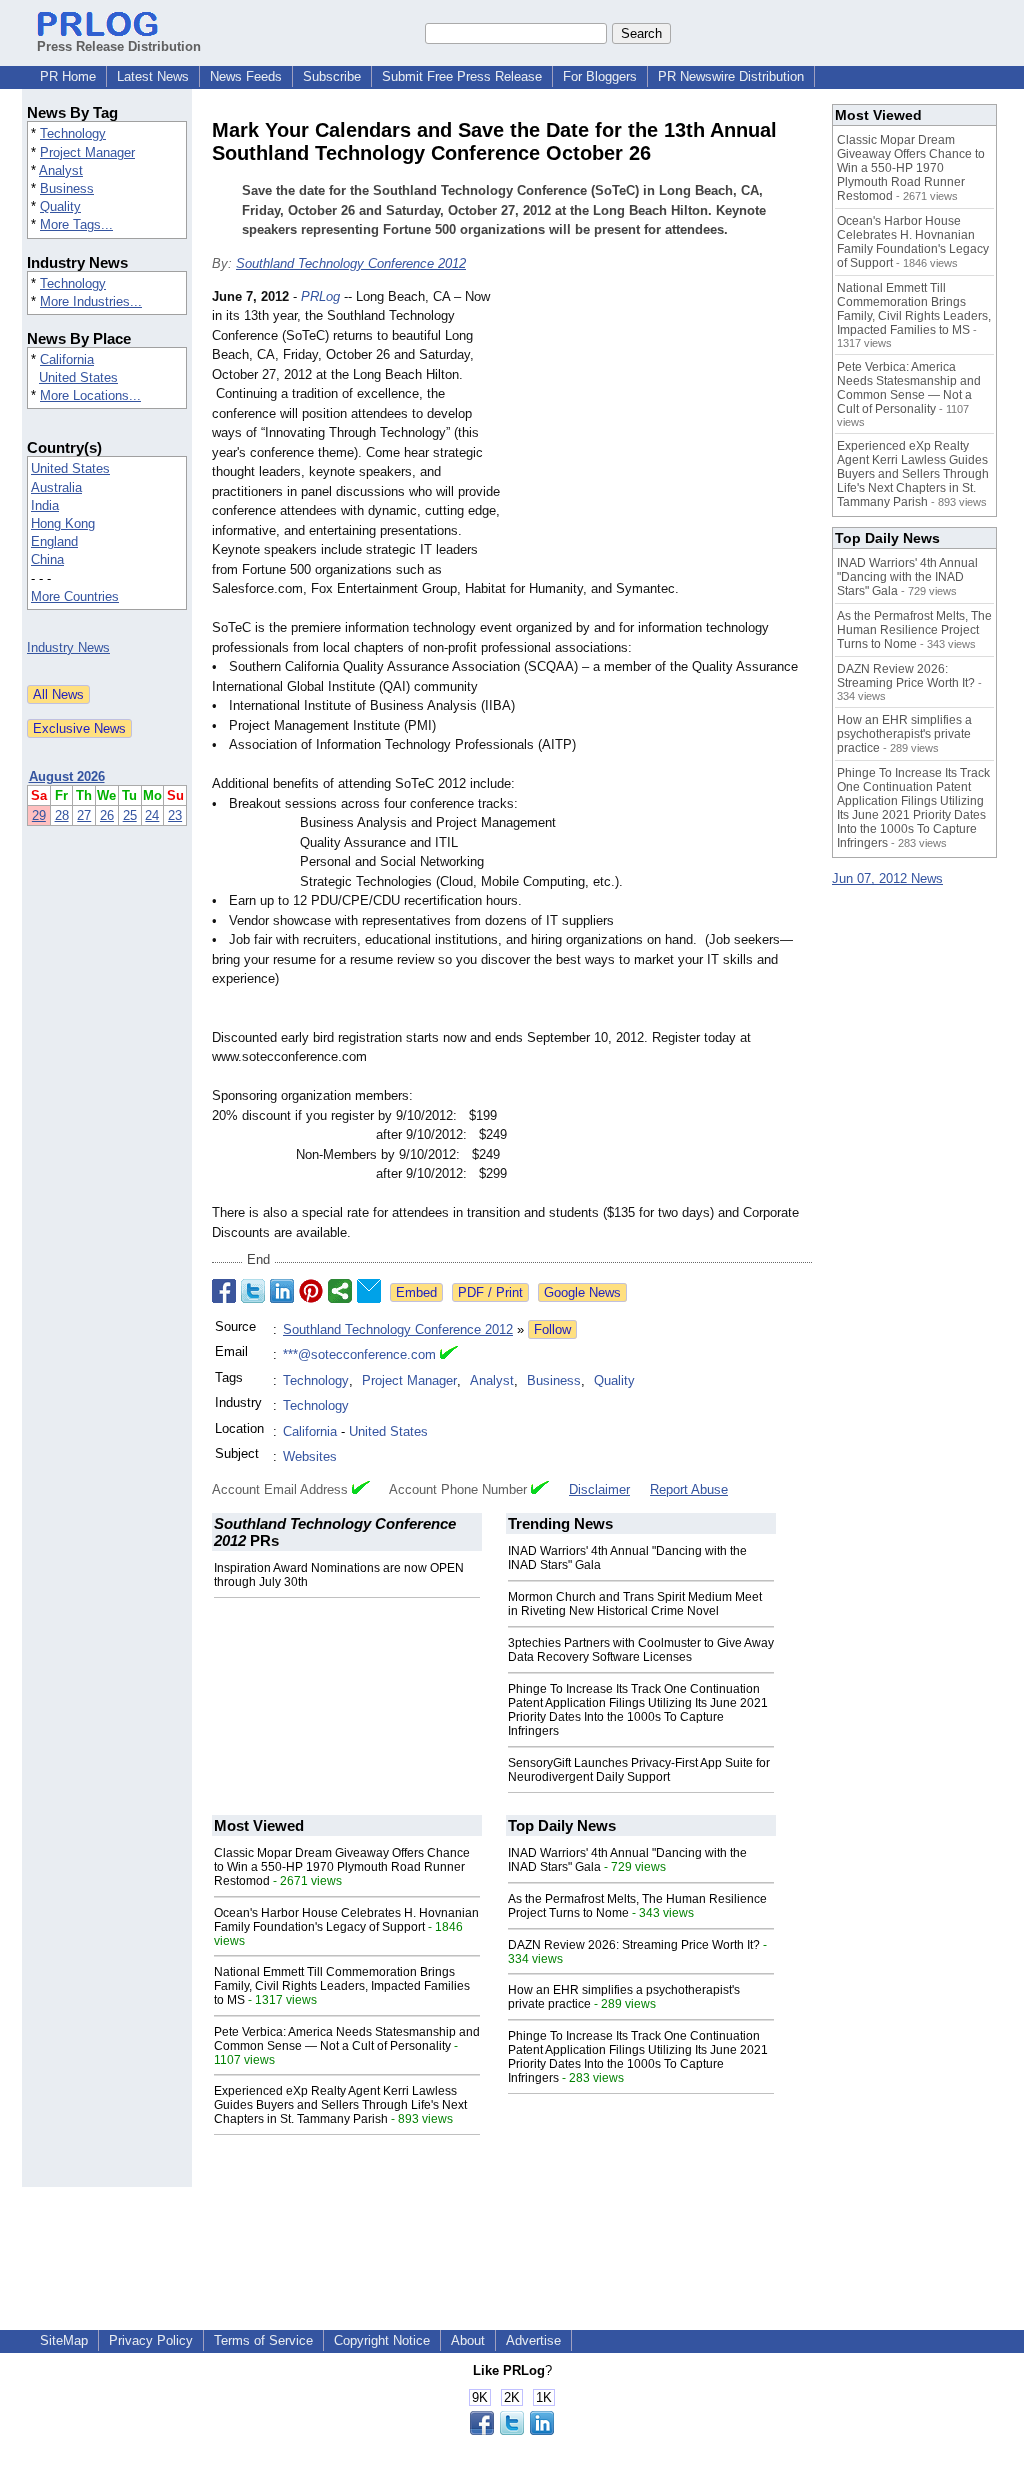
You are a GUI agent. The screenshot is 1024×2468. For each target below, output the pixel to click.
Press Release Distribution (119, 46)
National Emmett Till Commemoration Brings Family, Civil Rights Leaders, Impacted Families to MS (342, 1986)
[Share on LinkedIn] (282, 1291)
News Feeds (246, 76)
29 (39, 815)
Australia (56, 487)
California (67, 359)
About (468, 2340)
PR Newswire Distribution (731, 76)
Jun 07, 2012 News (887, 878)
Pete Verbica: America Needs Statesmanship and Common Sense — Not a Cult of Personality (347, 2039)
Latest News (153, 76)
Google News (582, 1292)
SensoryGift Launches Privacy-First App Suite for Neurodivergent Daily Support (639, 1770)
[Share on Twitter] (253, 1291)
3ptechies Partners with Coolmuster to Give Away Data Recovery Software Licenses (641, 1650)
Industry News (68, 647)
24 (152, 815)
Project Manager (87, 152)
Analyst (61, 170)
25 (130, 815)
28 (62, 815)
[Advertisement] (662, 434)
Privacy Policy (151, 2340)
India (45, 505)
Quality (60, 206)
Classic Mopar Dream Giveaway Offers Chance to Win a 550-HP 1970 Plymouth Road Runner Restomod (342, 1867)
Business (67, 188)
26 (107, 815)
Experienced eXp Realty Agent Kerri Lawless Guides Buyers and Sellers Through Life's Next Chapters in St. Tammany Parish (340, 2105)
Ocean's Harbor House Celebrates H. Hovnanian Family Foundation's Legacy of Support (346, 1920)
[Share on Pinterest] (311, 1291)
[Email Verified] (449, 1355)
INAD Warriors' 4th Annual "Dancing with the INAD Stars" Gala (907, 577)
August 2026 (67, 776)
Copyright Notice (382, 2340)
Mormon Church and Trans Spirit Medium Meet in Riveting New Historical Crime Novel (635, 1604)
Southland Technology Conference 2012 (351, 263)
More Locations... (90, 395)
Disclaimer (599, 1489)
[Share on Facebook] (224, 1291)
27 (84, 815)
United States (78, 377)
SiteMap (64, 2340)
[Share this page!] (512, 2430)
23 (175, 815)
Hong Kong (63, 523)
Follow (552, 1329)
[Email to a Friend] (369, 1291)
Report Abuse (689, 1489)
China (47, 559)
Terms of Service (263, 2340)
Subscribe (332, 76)
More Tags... (76, 224)
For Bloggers (600, 76)
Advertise (533, 2340)
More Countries (75, 596)
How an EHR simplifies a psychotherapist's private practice (904, 734)
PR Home (68, 76)
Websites (310, 1456)
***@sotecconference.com (359, 1354)
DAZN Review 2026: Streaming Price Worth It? (634, 1945)
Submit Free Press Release (462, 76)
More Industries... (91, 301)
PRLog (320, 296)
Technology (73, 133)
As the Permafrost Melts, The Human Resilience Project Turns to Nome (914, 630)
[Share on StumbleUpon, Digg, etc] (340, 1291)
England (54, 541)
